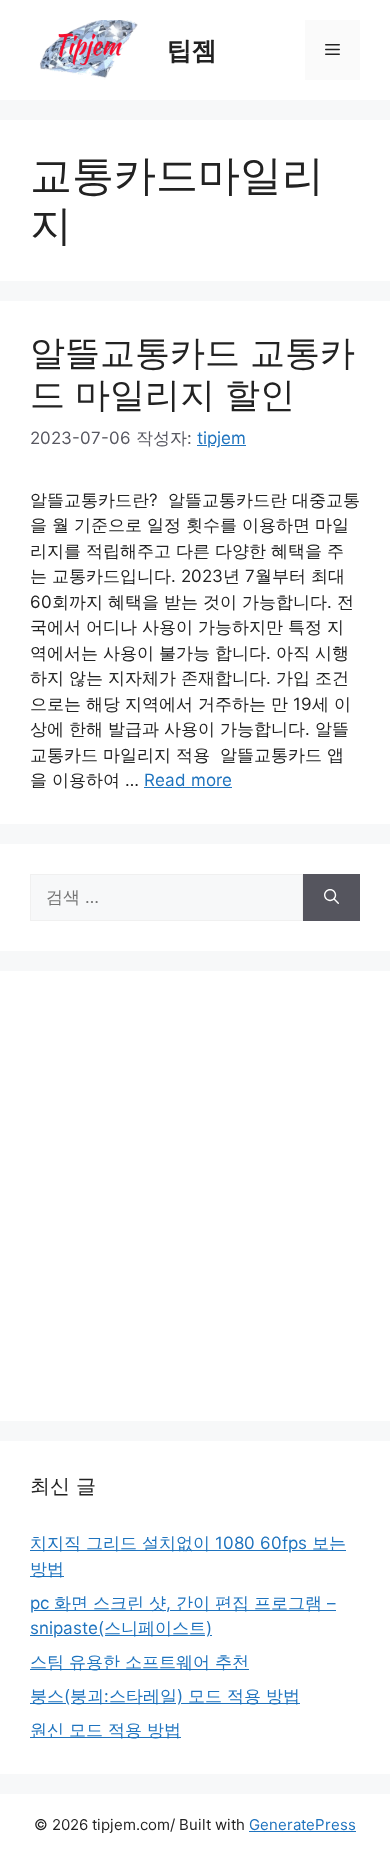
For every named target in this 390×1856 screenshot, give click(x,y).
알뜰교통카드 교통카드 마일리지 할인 (192, 373)
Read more (188, 780)
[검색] (331, 898)
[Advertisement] (195, 1196)
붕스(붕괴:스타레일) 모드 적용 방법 (165, 1696)
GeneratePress (302, 1824)
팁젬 (192, 50)
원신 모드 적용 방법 (105, 1730)
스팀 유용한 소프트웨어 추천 (139, 1662)
